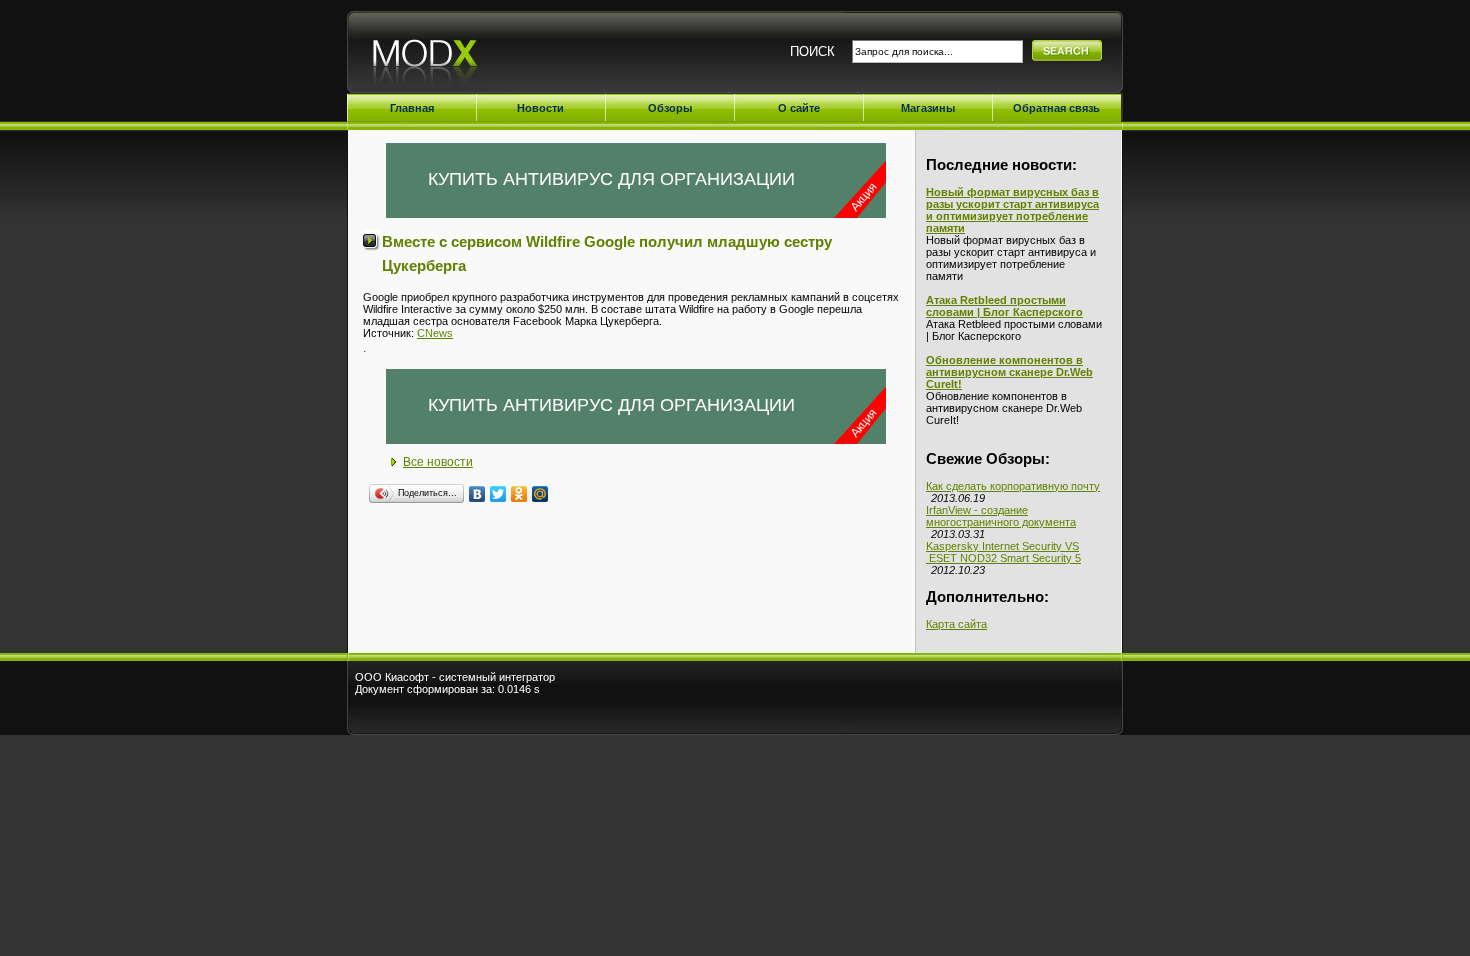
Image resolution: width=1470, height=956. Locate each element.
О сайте (799, 108)
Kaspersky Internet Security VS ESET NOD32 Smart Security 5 (1003, 552)
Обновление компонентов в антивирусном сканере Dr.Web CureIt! (1009, 372)
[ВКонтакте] (477, 494)
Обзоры (670, 108)
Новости (540, 108)
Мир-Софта (475, 57)
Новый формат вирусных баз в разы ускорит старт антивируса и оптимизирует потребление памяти (1012, 210)
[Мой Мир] (540, 494)
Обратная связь (1056, 108)
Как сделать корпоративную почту (1013, 486)
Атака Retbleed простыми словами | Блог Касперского (1004, 306)
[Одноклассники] (519, 494)
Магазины (928, 108)
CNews (435, 333)
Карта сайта (956, 624)
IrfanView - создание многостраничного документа (1001, 516)
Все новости (438, 462)
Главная (412, 108)
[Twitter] (498, 494)
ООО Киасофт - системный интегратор (455, 677)
